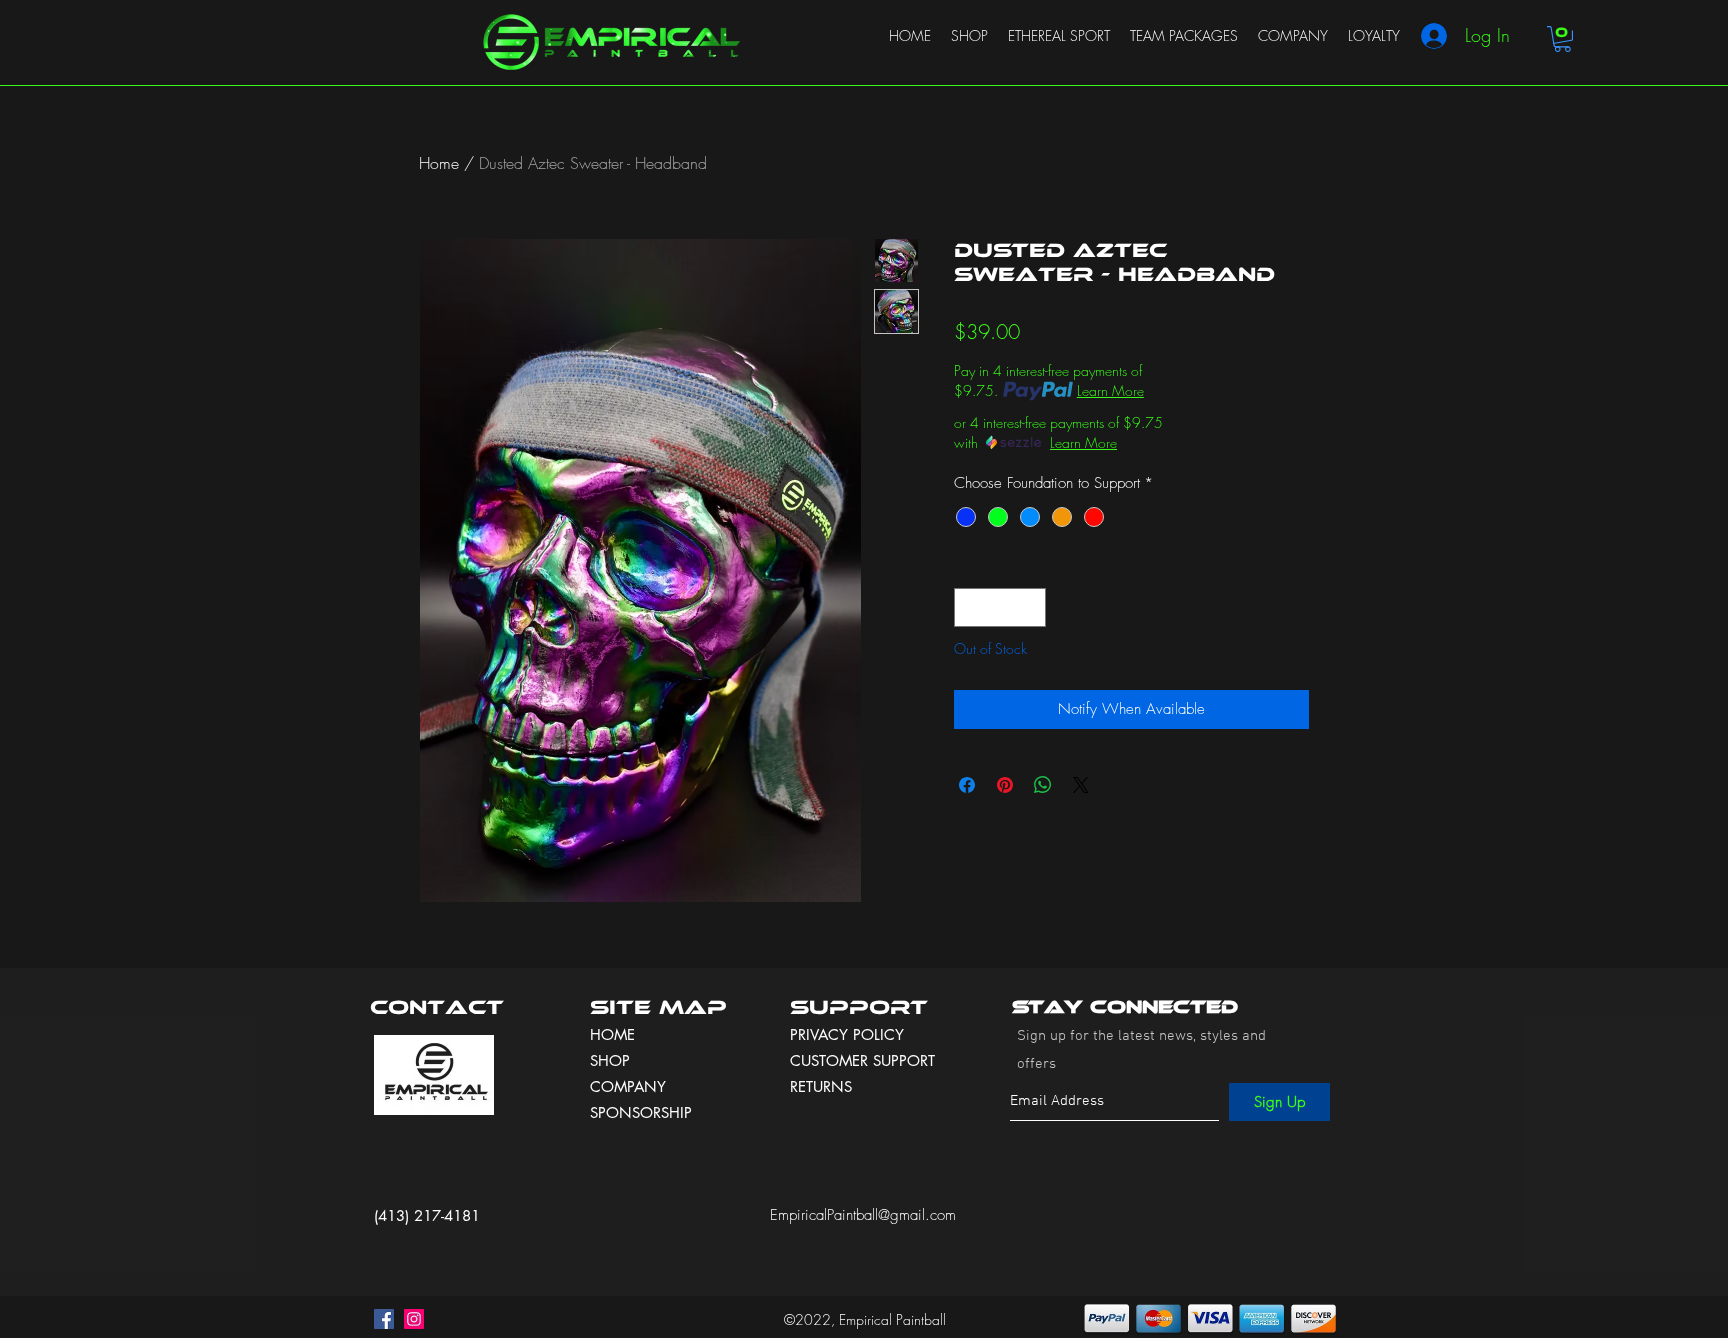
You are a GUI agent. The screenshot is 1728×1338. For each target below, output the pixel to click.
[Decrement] (970, 607)
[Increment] (1030, 607)
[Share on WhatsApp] (1043, 785)
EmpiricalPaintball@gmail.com (863, 1215)
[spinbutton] (1000, 607)
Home (439, 163)
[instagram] (414, 1319)
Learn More (1110, 390)
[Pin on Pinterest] (1005, 785)
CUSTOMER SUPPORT (862, 1060)
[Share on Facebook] (967, 785)
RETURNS (821, 1086)
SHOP (610, 1060)
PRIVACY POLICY (849, 1034)
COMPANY (628, 1086)
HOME (612, 1034)
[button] (1562, 39)
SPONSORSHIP (641, 1112)
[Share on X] (1081, 785)
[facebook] (384, 1319)
